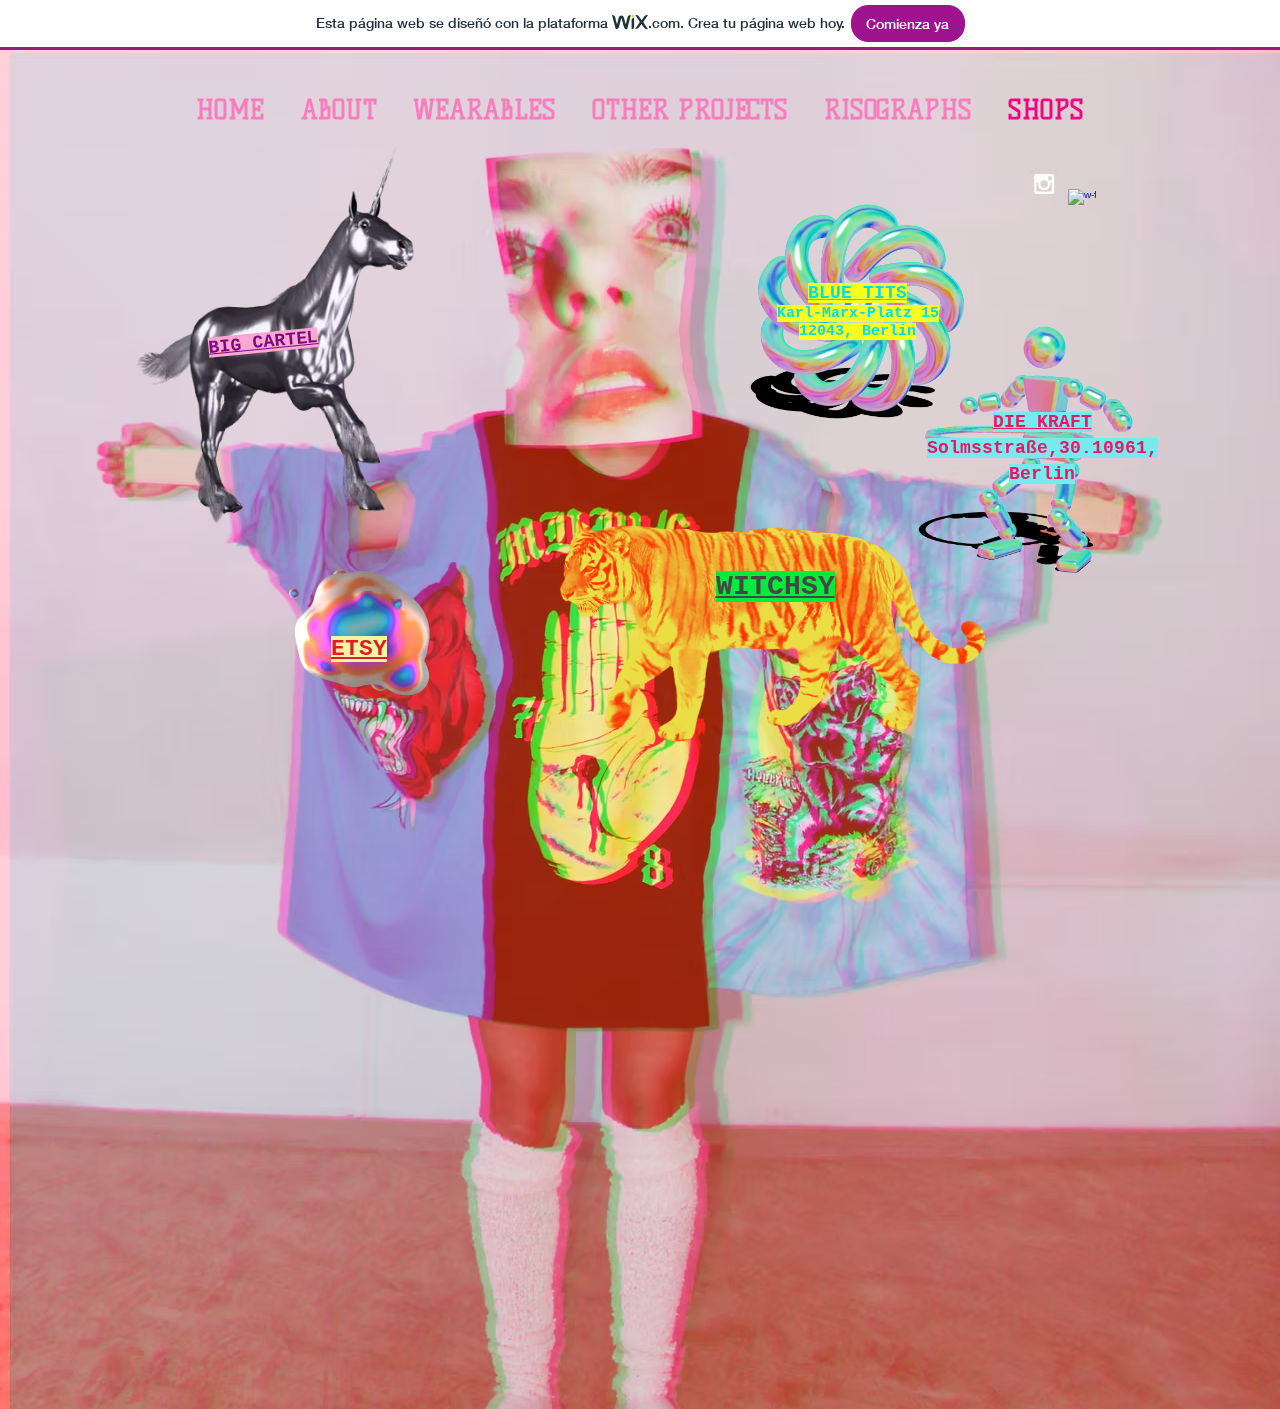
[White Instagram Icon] (1044, 184)
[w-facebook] (1082, 203)
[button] (484, 110)
